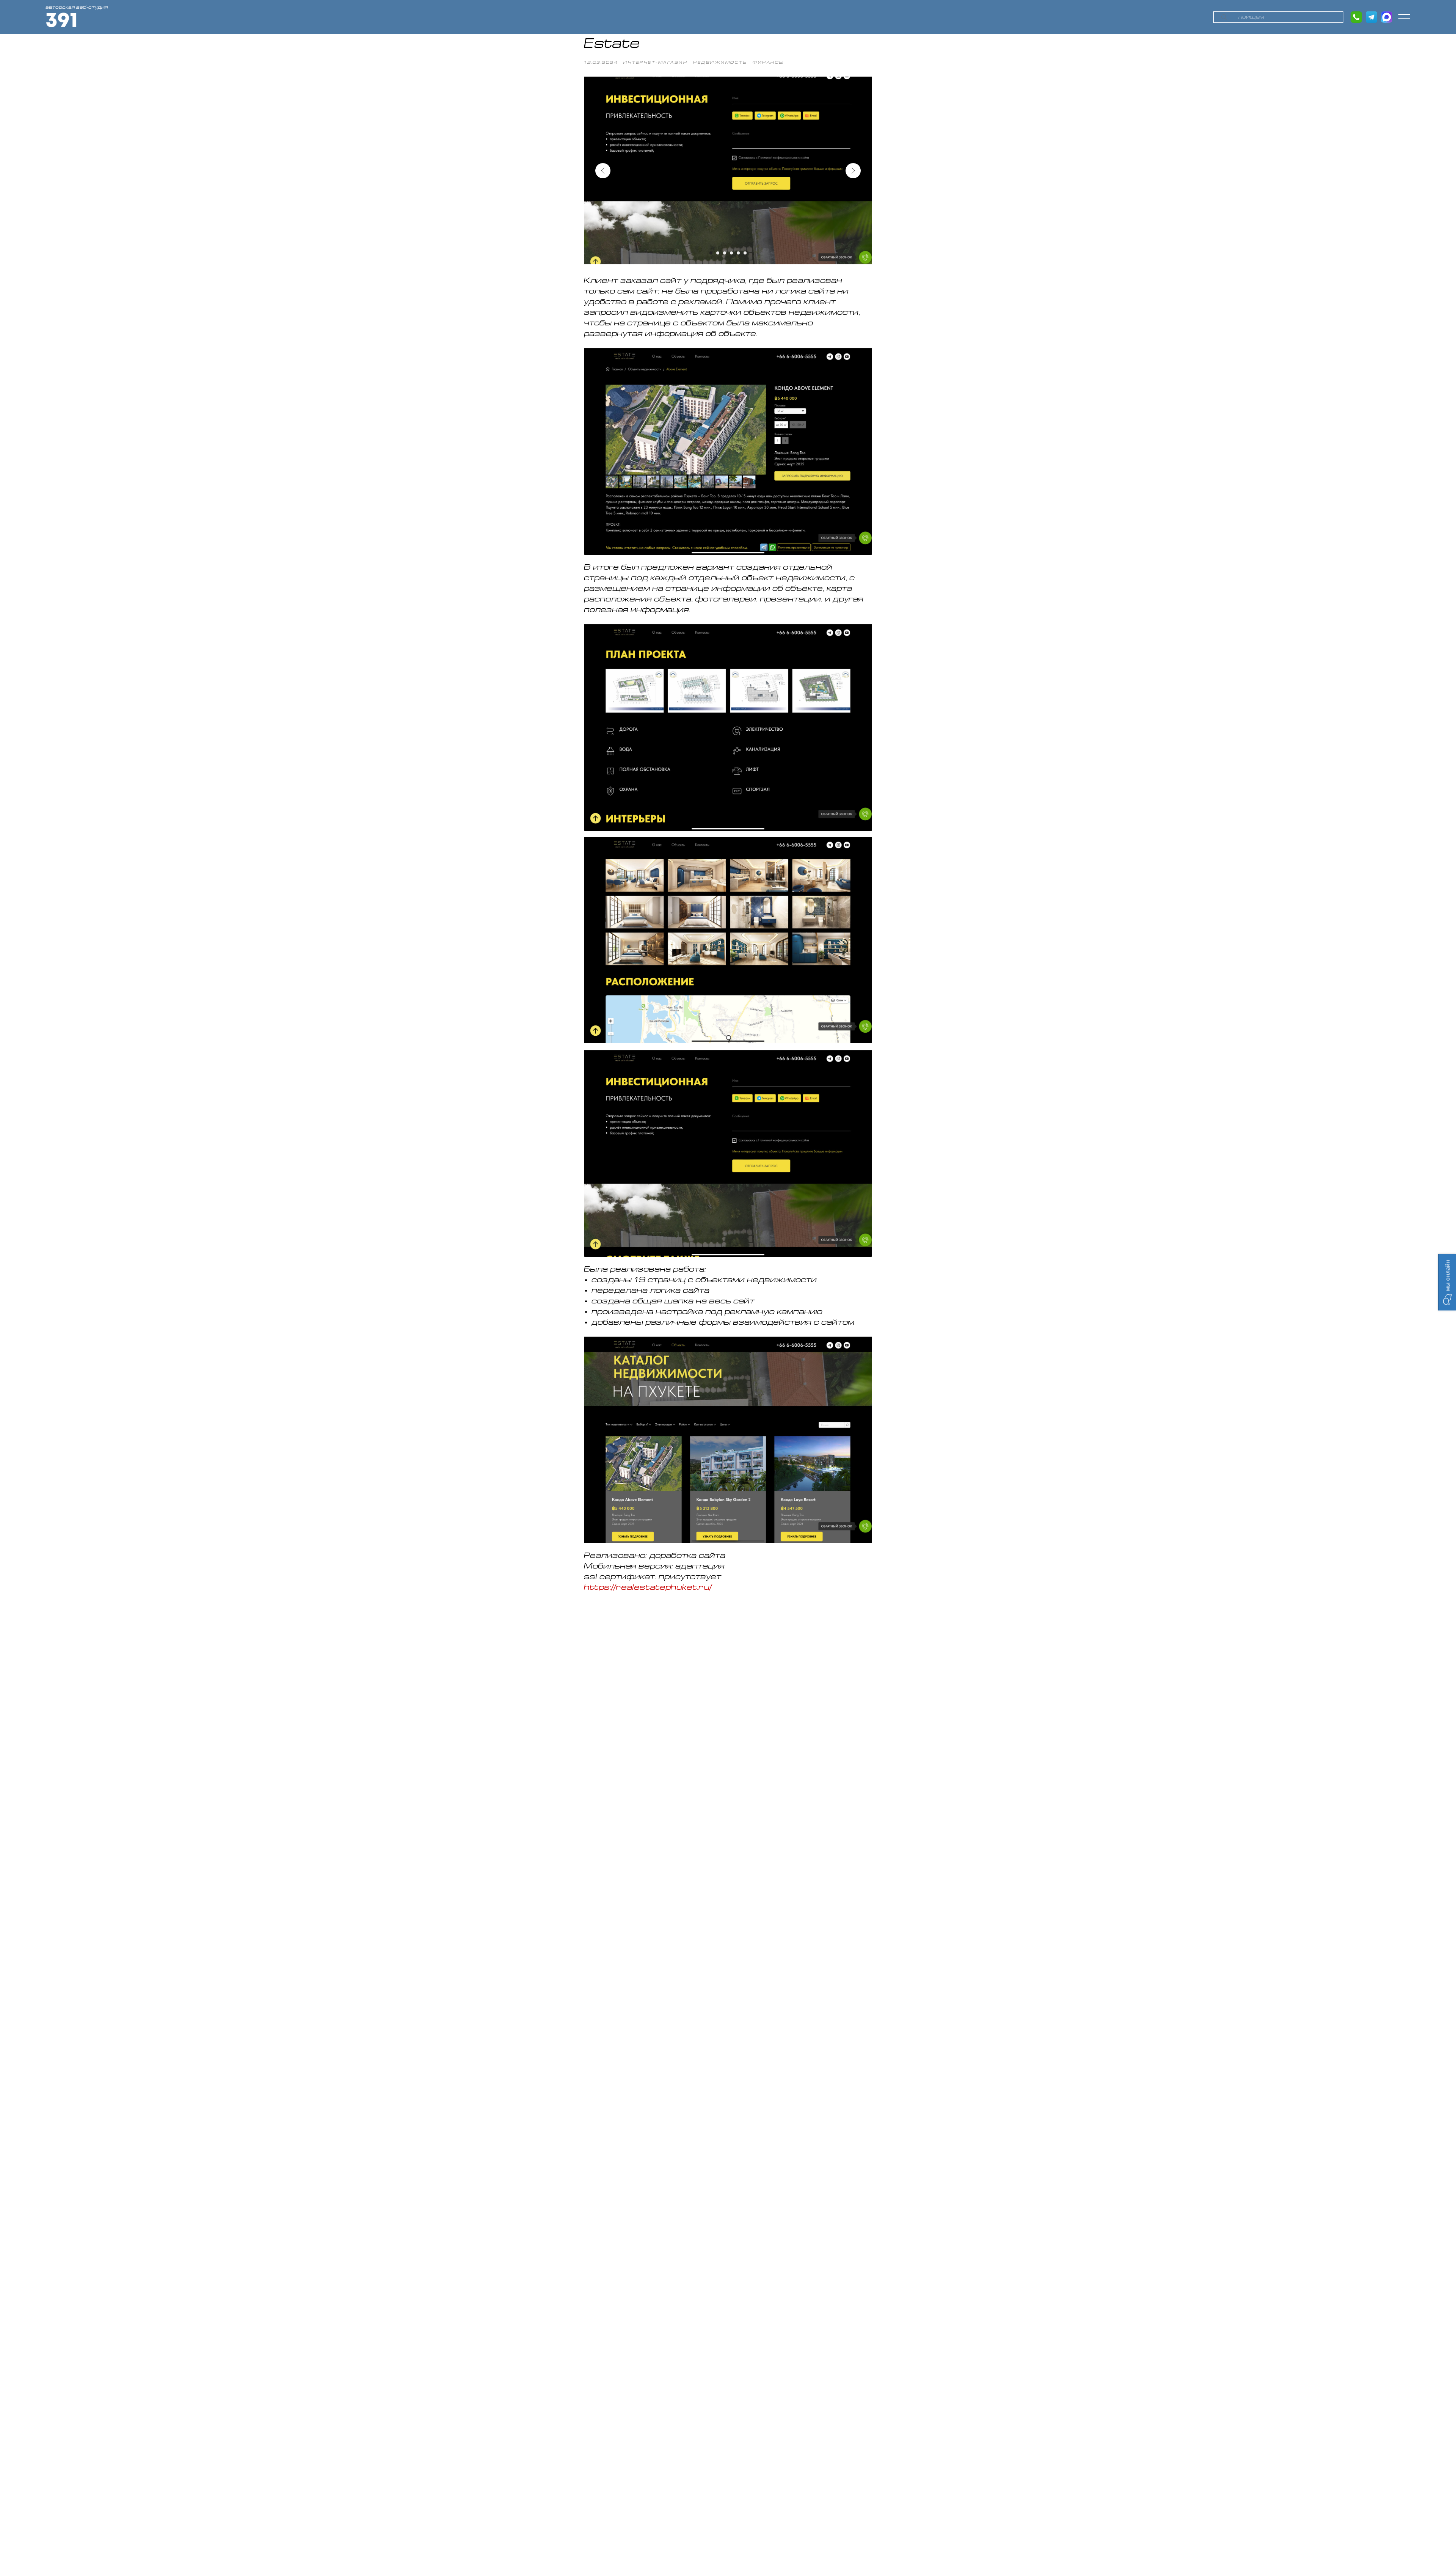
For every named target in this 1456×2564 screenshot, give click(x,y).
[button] (1403, 16)
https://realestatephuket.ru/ (648, 1588)
